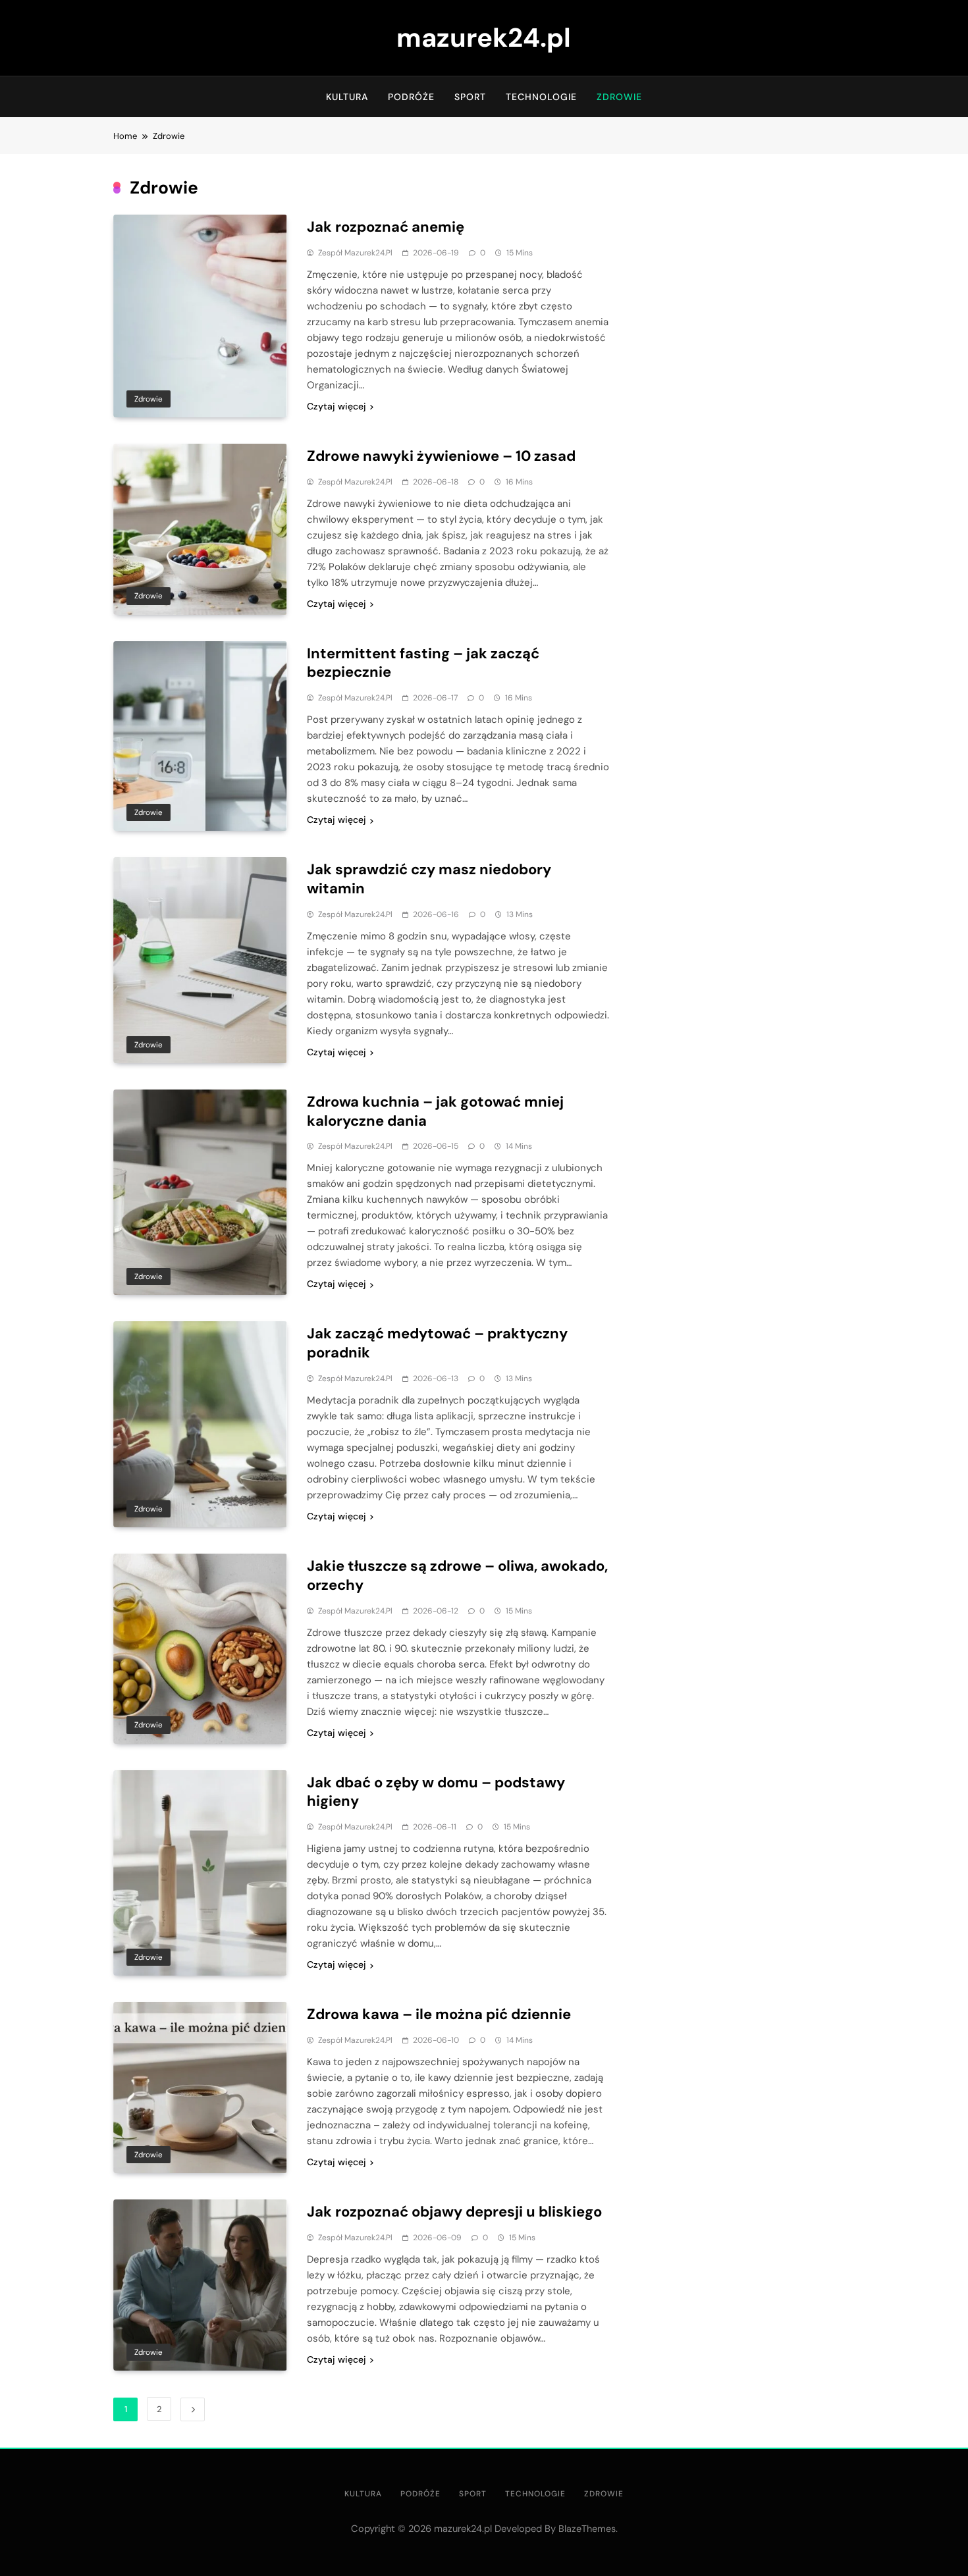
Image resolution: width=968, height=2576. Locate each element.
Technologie (541, 97)
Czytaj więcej (336, 406)
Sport (470, 97)
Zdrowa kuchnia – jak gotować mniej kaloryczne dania (435, 1111)
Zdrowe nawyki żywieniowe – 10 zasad (441, 456)
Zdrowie (619, 97)
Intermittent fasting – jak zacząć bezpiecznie (423, 663)
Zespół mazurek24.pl (355, 253)
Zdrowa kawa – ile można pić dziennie (439, 2014)
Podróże (411, 97)
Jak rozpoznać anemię (386, 227)
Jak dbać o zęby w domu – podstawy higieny (436, 1792)
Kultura (347, 97)
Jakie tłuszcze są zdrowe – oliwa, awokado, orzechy (457, 1575)
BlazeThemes (587, 2529)
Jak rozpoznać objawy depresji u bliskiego (454, 2212)
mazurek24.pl (484, 38)
